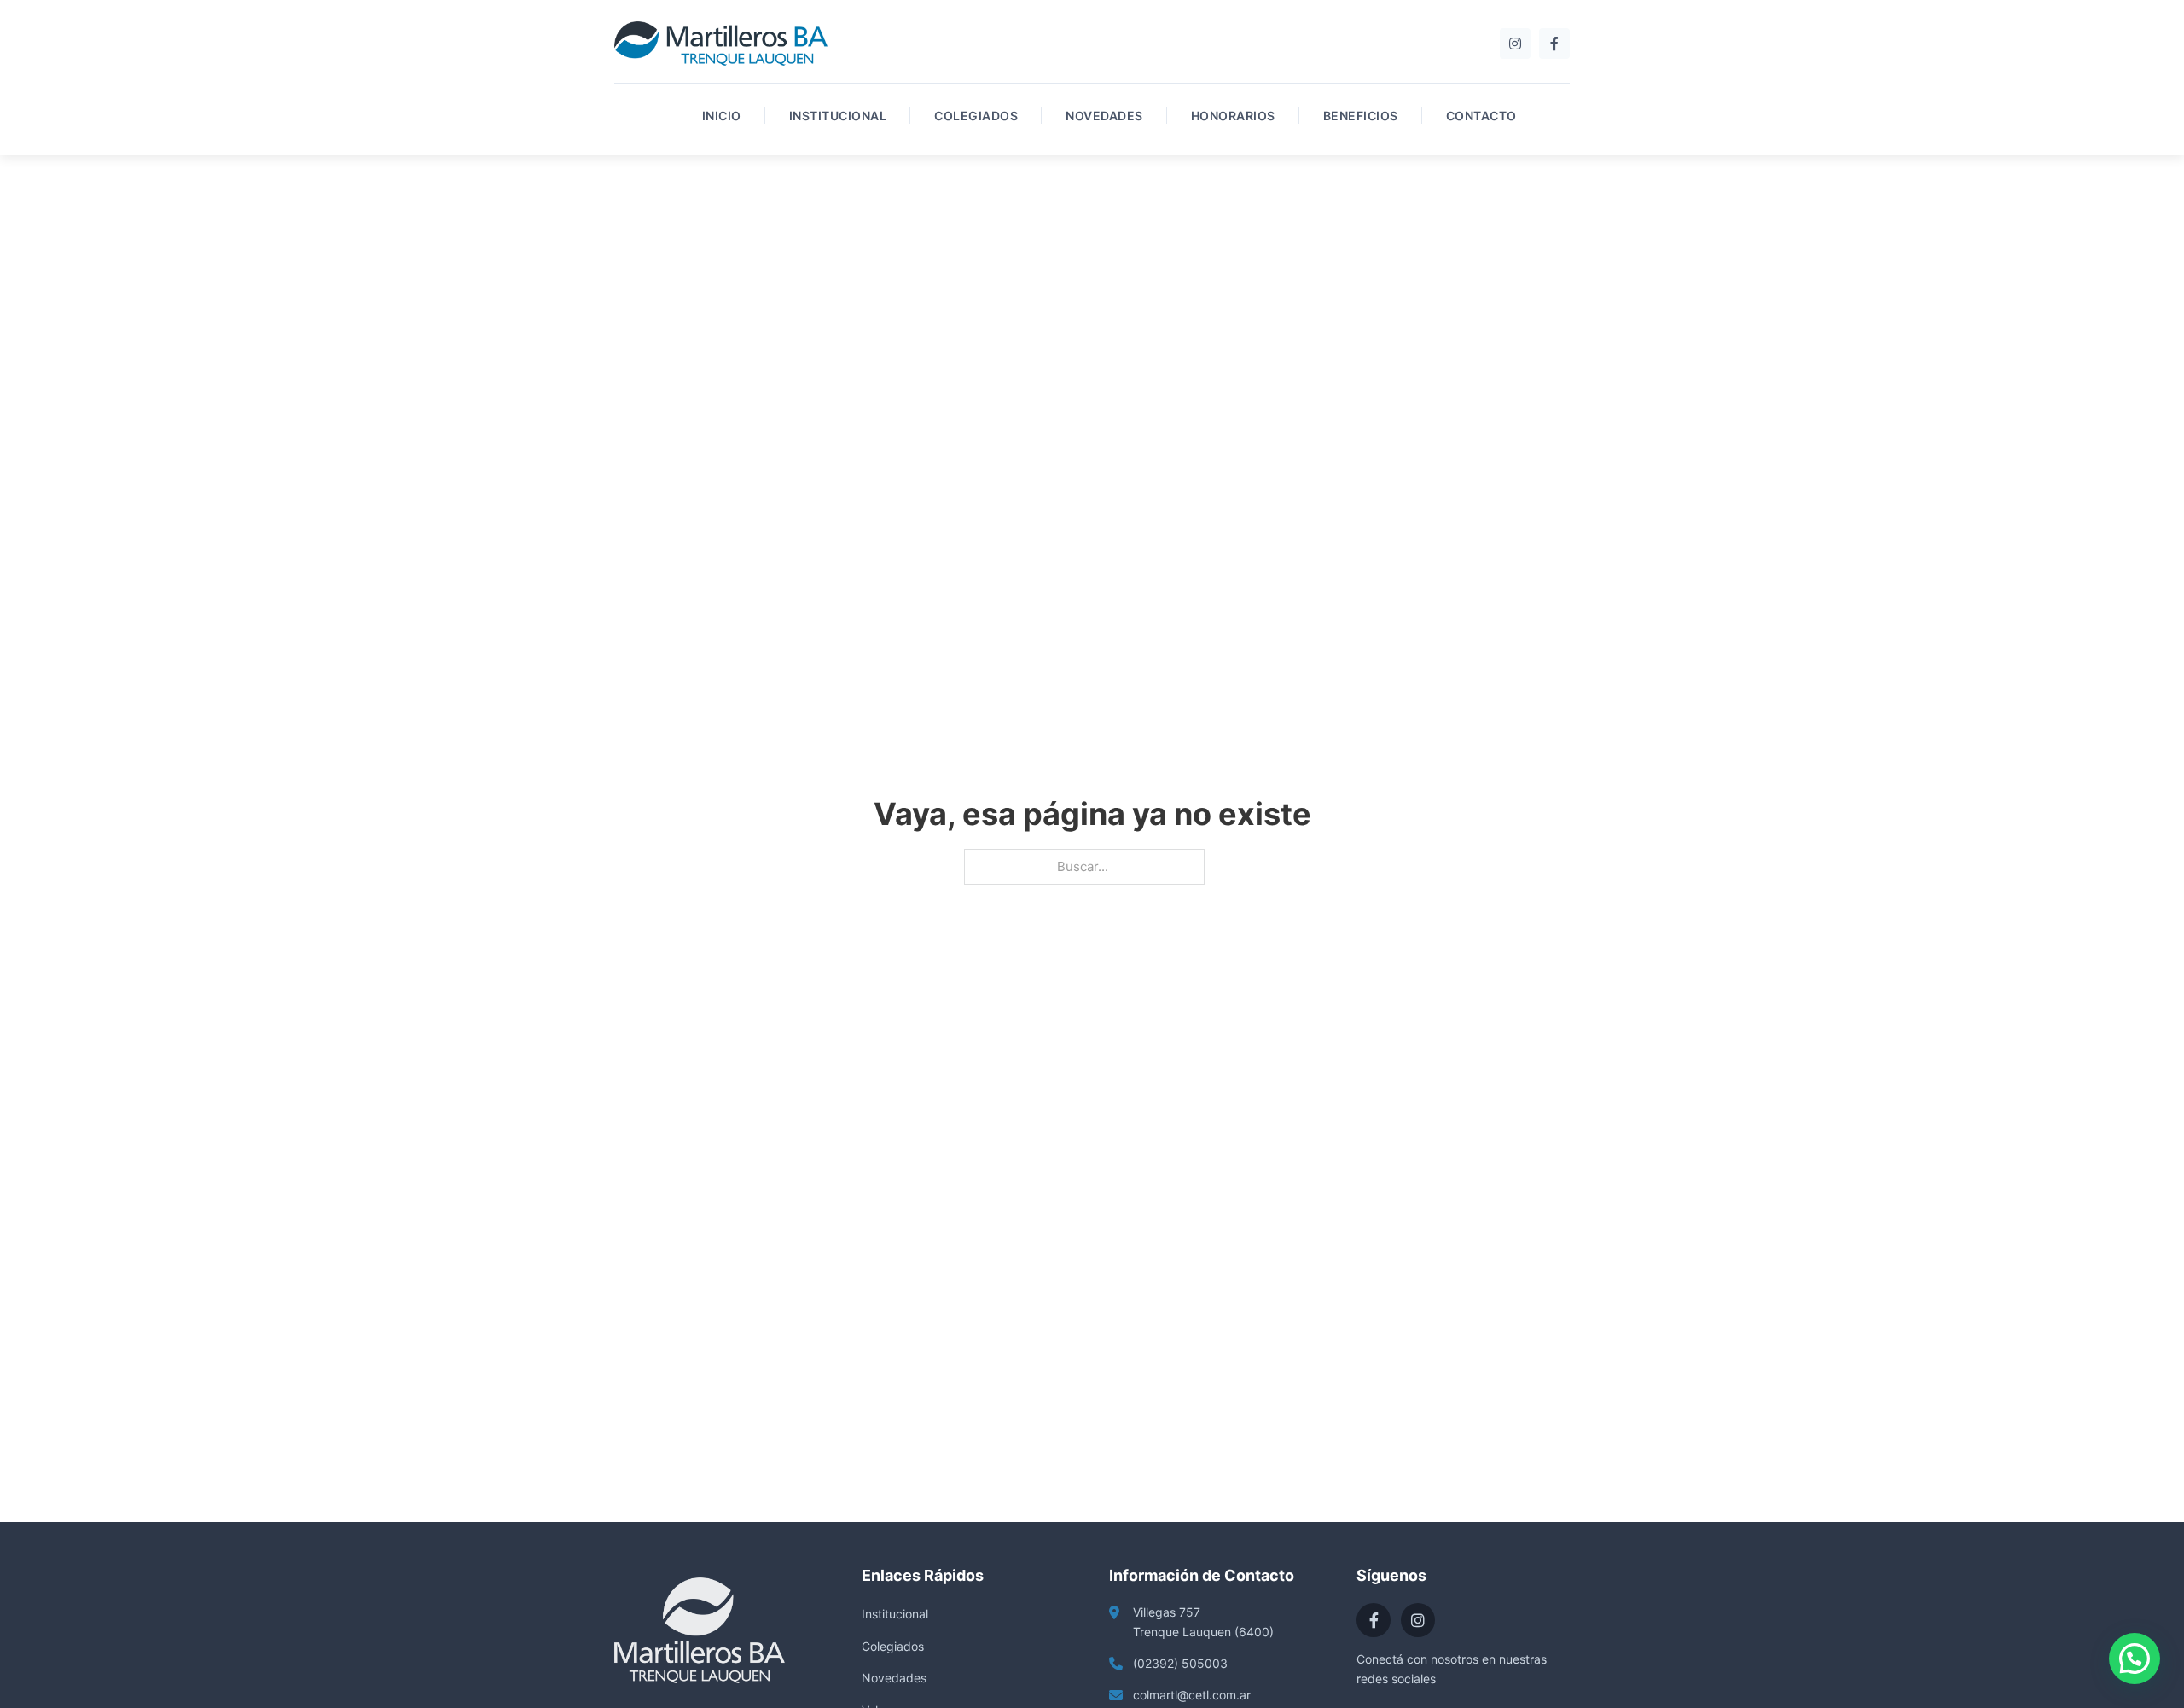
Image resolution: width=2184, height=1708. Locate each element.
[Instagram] (1515, 44)
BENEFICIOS (1361, 116)
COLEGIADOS (976, 116)
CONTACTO (1481, 116)
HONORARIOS (1233, 116)
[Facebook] (1554, 44)
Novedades (894, 1678)
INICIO (722, 116)
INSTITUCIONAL (838, 116)
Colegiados (893, 1646)
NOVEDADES (1104, 116)
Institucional (895, 1614)
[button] (2135, 1659)
